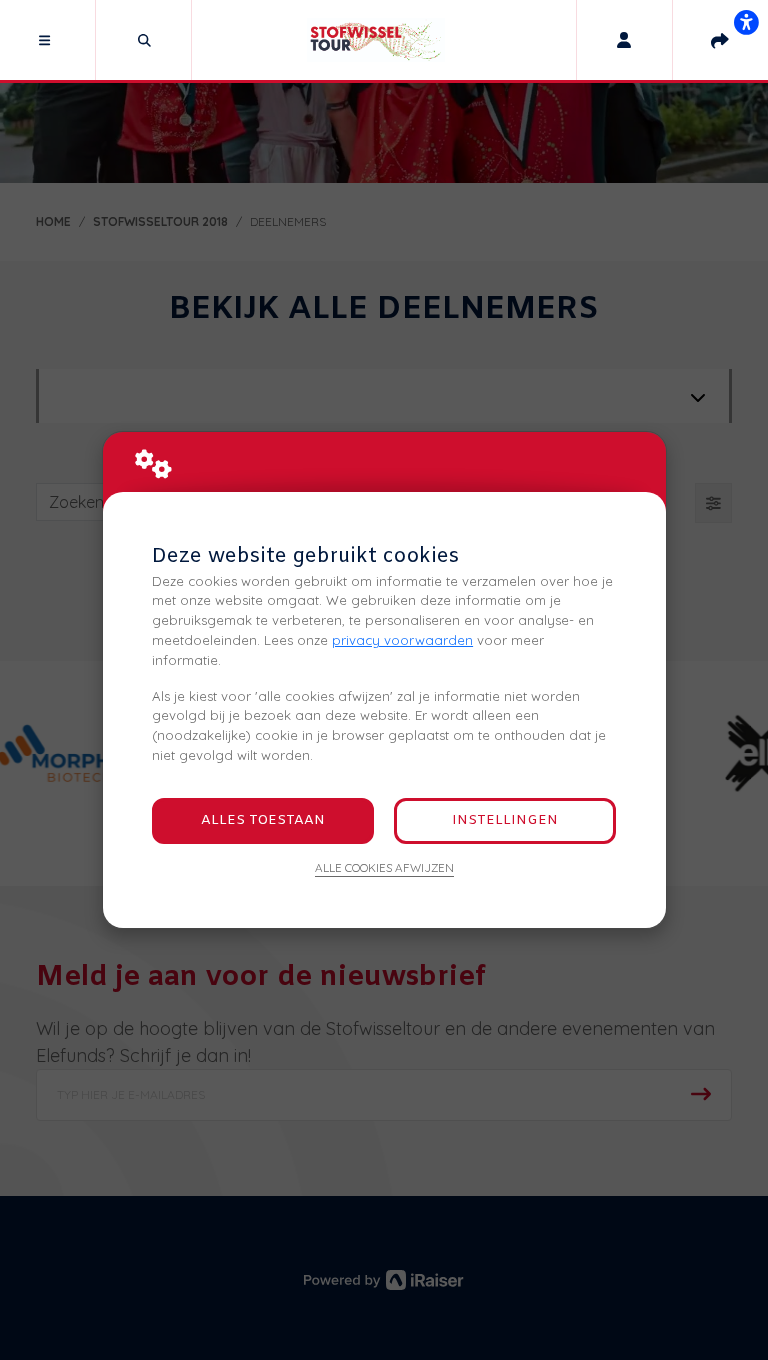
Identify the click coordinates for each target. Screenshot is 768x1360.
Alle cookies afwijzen (384, 867)
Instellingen (505, 820)
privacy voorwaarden (402, 640)
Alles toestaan (263, 820)
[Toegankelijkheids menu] (746, 22)
